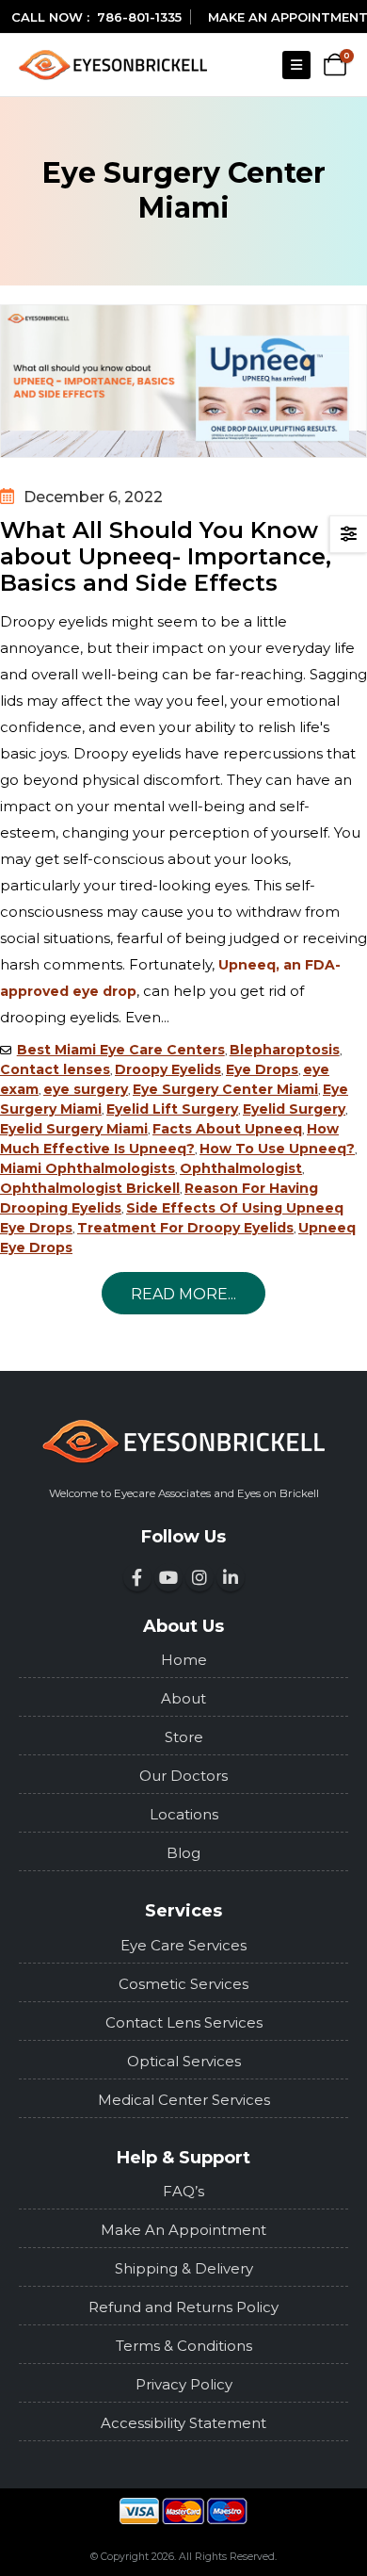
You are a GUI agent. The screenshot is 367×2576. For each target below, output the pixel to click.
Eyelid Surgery (294, 1109)
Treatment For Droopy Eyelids (185, 1228)
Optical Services (184, 2061)
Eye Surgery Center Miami (225, 1089)
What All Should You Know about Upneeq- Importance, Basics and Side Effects (166, 557)
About (183, 1698)
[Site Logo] (113, 65)
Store (184, 1737)
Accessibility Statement (183, 2423)
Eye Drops (262, 1069)
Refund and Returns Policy (183, 2307)
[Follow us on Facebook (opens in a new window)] (137, 1577)
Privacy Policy (184, 2384)
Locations (184, 1814)
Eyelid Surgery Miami (74, 1129)
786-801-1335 (139, 17)
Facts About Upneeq (227, 1129)
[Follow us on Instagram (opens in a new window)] (199, 1577)
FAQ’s (183, 2191)
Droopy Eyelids (168, 1069)
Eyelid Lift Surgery (172, 1109)
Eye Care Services (183, 1945)
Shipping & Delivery (184, 2268)
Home (184, 1660)
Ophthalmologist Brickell (90, 1188)
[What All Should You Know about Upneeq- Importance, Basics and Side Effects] (183, 381)
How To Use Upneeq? (277, 1149)
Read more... (183, 1294)
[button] (296, 65)
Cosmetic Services (183, 1984)
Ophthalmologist (241, 1168)
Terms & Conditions (184, 2346)
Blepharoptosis (285, 1050)
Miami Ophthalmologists (88, 1168)
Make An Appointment (183, 2230)
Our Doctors (183, 1776)
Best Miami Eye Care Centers (121, 1050)
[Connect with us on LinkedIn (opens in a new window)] (231, 1577)
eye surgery (86, 1089)
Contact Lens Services (184, 2022)
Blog (183, 1853)
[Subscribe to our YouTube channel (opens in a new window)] (168, 1577)
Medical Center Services (184, 2100)
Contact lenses (55, 1069)
